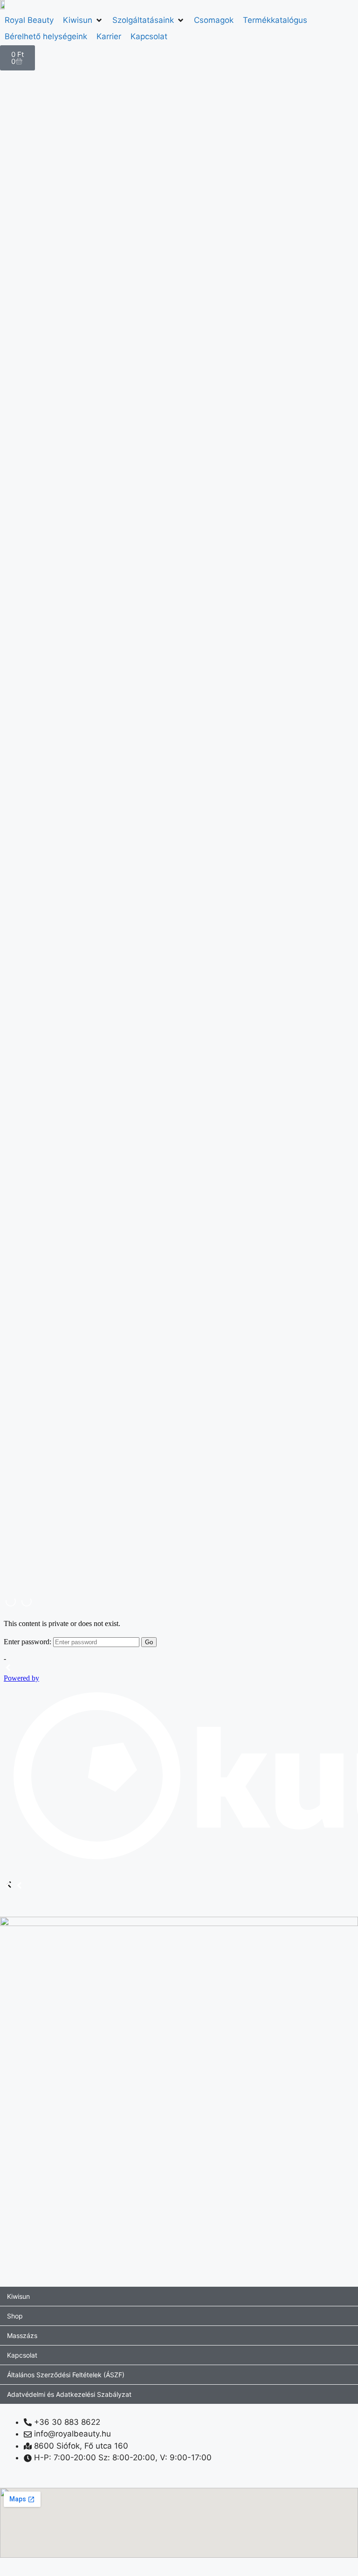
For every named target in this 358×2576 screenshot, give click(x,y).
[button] (83, 21)
